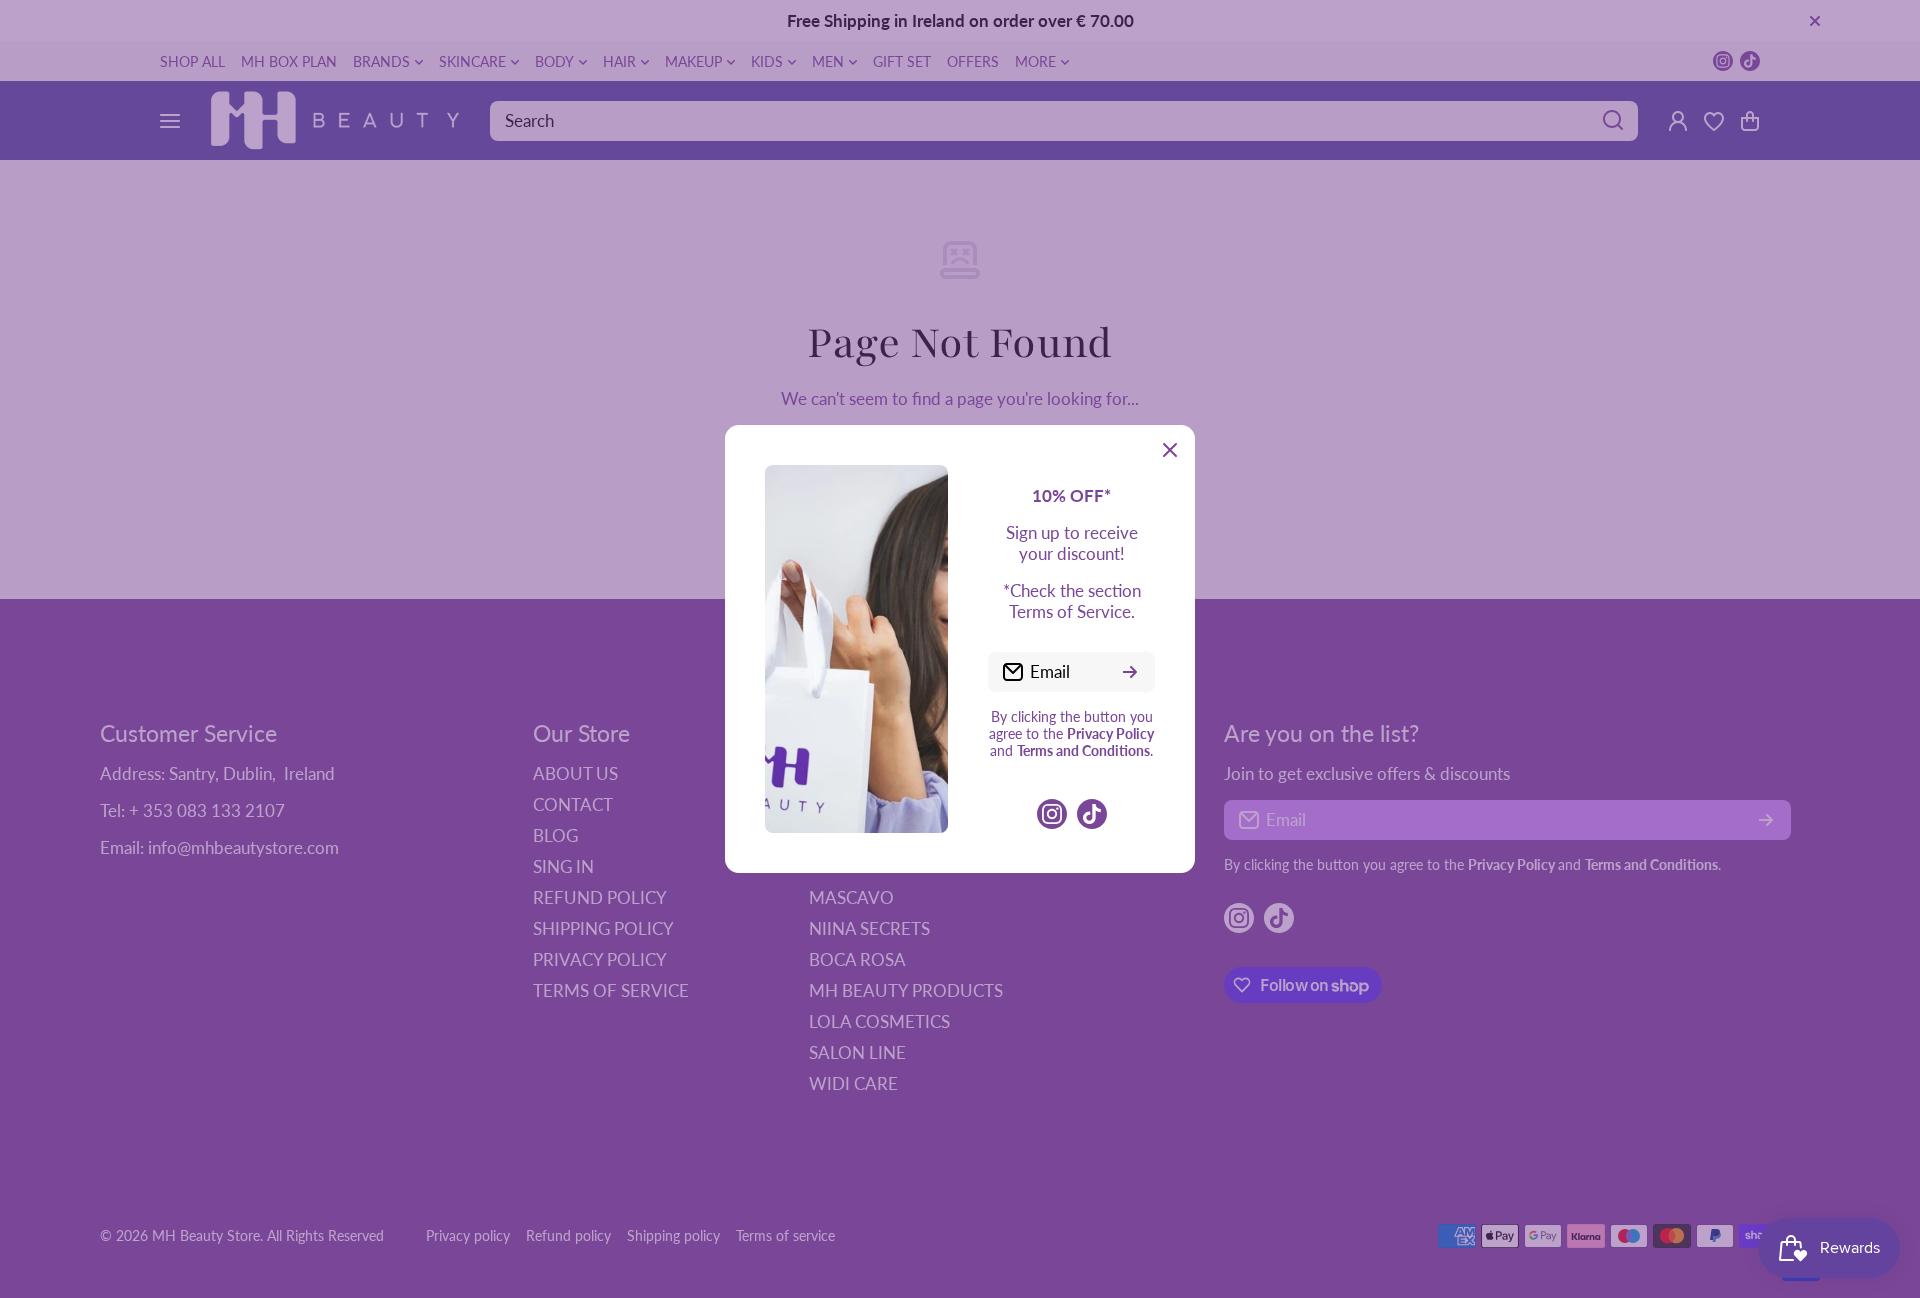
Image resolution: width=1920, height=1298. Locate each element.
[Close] (1170, 450)
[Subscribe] (1130, 672)
